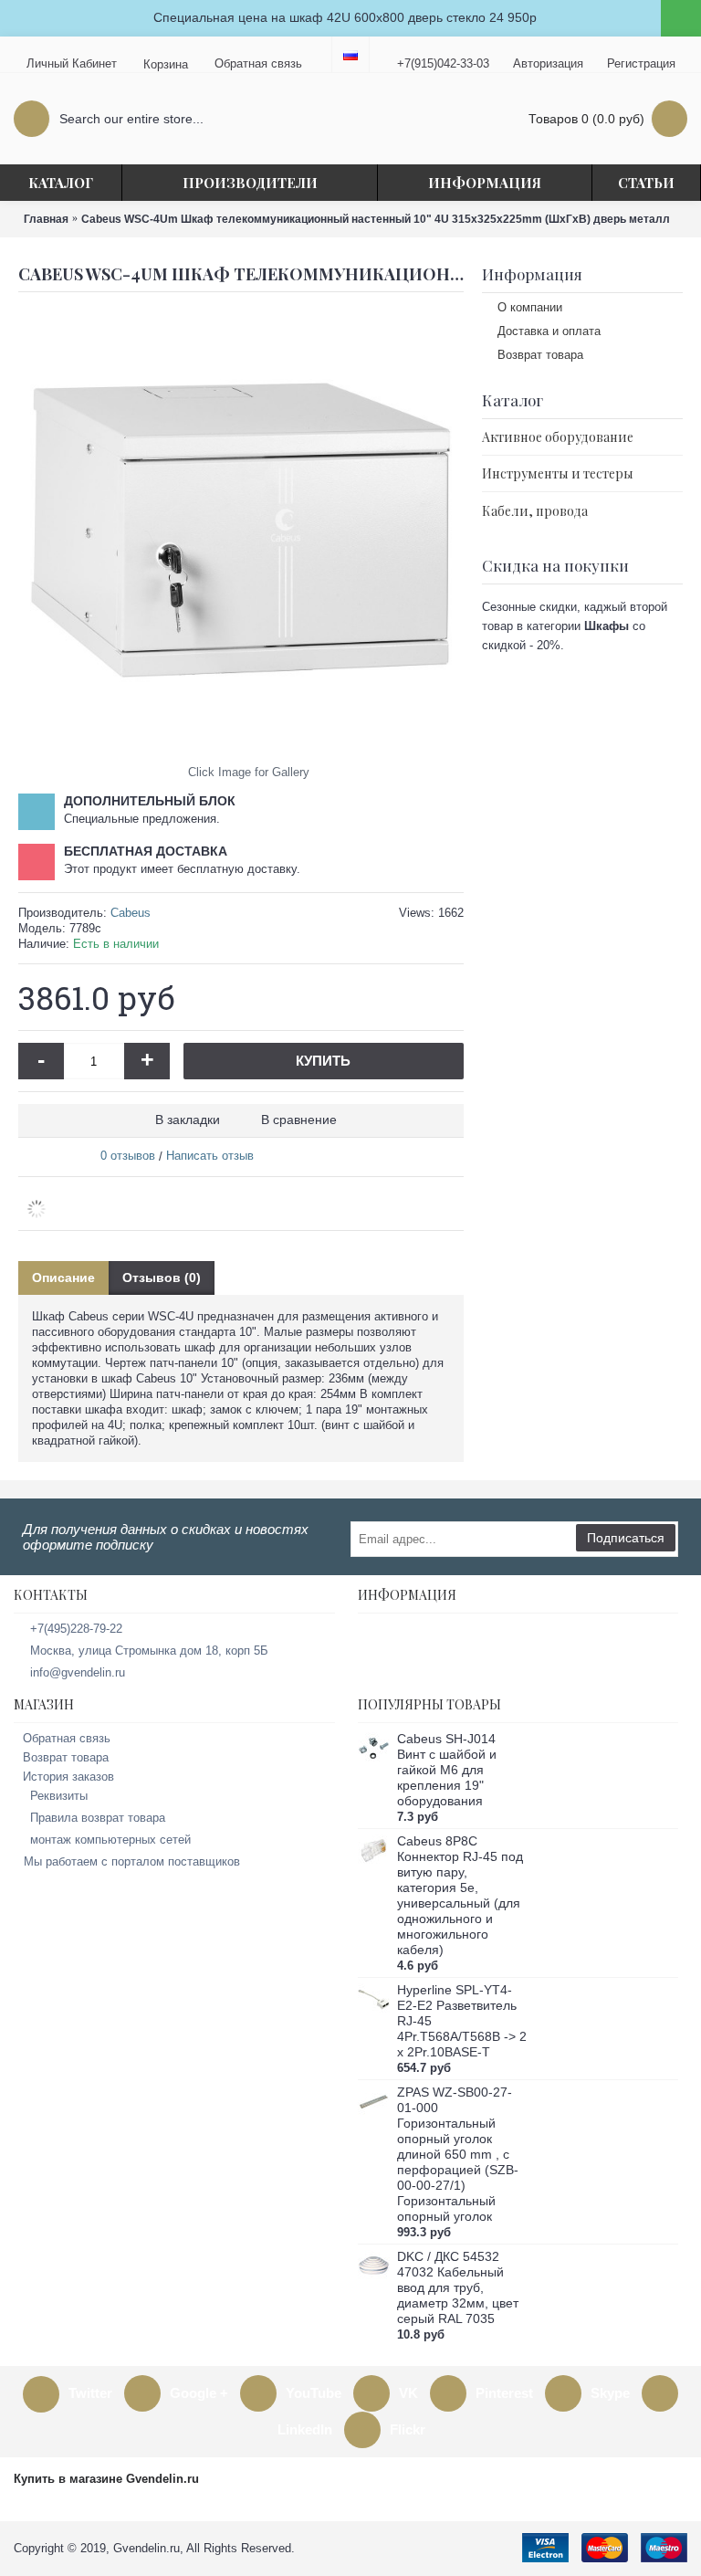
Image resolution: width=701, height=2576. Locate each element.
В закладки (188, 1120)
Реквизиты (59, 1796)
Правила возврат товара (98, 1818)
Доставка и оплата (549, 331)
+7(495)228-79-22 (76, 1629)
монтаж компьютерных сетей (110, 1840)
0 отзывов (128, 1156)
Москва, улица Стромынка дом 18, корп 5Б (149, 1651)
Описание (63, 1277)
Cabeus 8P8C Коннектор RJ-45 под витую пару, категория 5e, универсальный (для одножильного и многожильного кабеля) (460, 1895)
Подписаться (626, 1538)
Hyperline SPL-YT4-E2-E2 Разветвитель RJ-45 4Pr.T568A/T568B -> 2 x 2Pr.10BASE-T (462, 2021)
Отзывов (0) (162, 1277)
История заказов (68, 1777)
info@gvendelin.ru (78, 1672)
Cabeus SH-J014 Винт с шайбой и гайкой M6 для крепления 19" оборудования (447, 1770)
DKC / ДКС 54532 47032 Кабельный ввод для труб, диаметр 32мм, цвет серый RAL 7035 (458, 2287)
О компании (530, 307)
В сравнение (299, 1120)
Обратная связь (67, 1738)
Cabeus (131, 913)
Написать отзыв (210, 1156)
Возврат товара (540, 355)
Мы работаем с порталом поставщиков (132, 1861)
